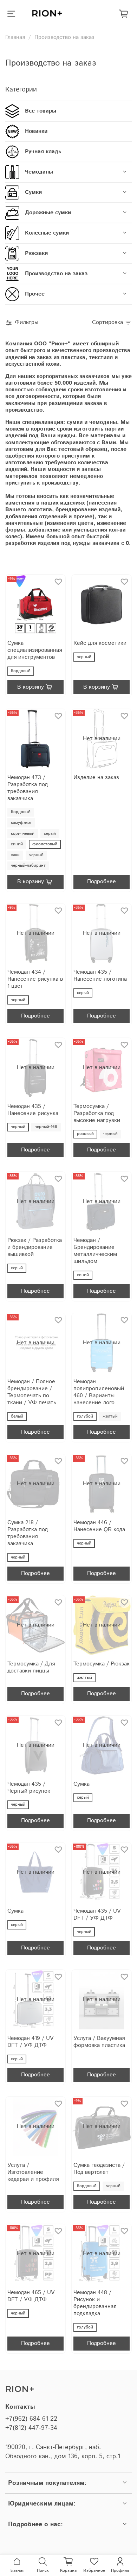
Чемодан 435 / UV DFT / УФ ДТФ (97, 1915)
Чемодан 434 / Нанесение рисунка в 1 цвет (35, 979)
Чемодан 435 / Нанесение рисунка (33, 1110)
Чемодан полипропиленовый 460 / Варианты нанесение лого (99, 1392)
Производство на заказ (56, 274)
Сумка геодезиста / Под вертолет (99, 2169)
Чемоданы (39, 172)
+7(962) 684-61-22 (31, 2419)
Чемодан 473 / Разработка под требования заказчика (28, 788)
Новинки (36, 131)
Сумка (81, 1784)
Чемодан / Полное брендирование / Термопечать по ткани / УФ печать (32, 1392)
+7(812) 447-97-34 (31, 2428)
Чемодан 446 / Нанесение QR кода (99, 1526)
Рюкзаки (36, 253)
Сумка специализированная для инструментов (35, 650)
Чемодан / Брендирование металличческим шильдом (95, 1251)
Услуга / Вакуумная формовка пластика (99, 2042)
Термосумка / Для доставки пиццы (31, 1667)
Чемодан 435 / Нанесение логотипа (100, 976)
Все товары (41, 111)
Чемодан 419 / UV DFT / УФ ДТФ (30, 2042)
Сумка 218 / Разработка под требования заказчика (28, 1533)
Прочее (35, 294)
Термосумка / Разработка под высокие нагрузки (97, 1113)
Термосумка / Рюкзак (102, 1664)
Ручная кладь (43, 152)
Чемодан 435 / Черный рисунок (29, 1788)
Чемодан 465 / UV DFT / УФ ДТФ (31, 2296)
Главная (15, 37)
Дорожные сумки (48, 213)
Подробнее (102, 882)
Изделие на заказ (96, 777)
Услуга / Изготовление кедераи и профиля (33, 2172)
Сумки (33, 192)
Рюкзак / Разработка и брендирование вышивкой (35, 1247)
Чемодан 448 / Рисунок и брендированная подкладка (95, 2303)
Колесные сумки (47, 233)
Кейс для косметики (100, 643)
